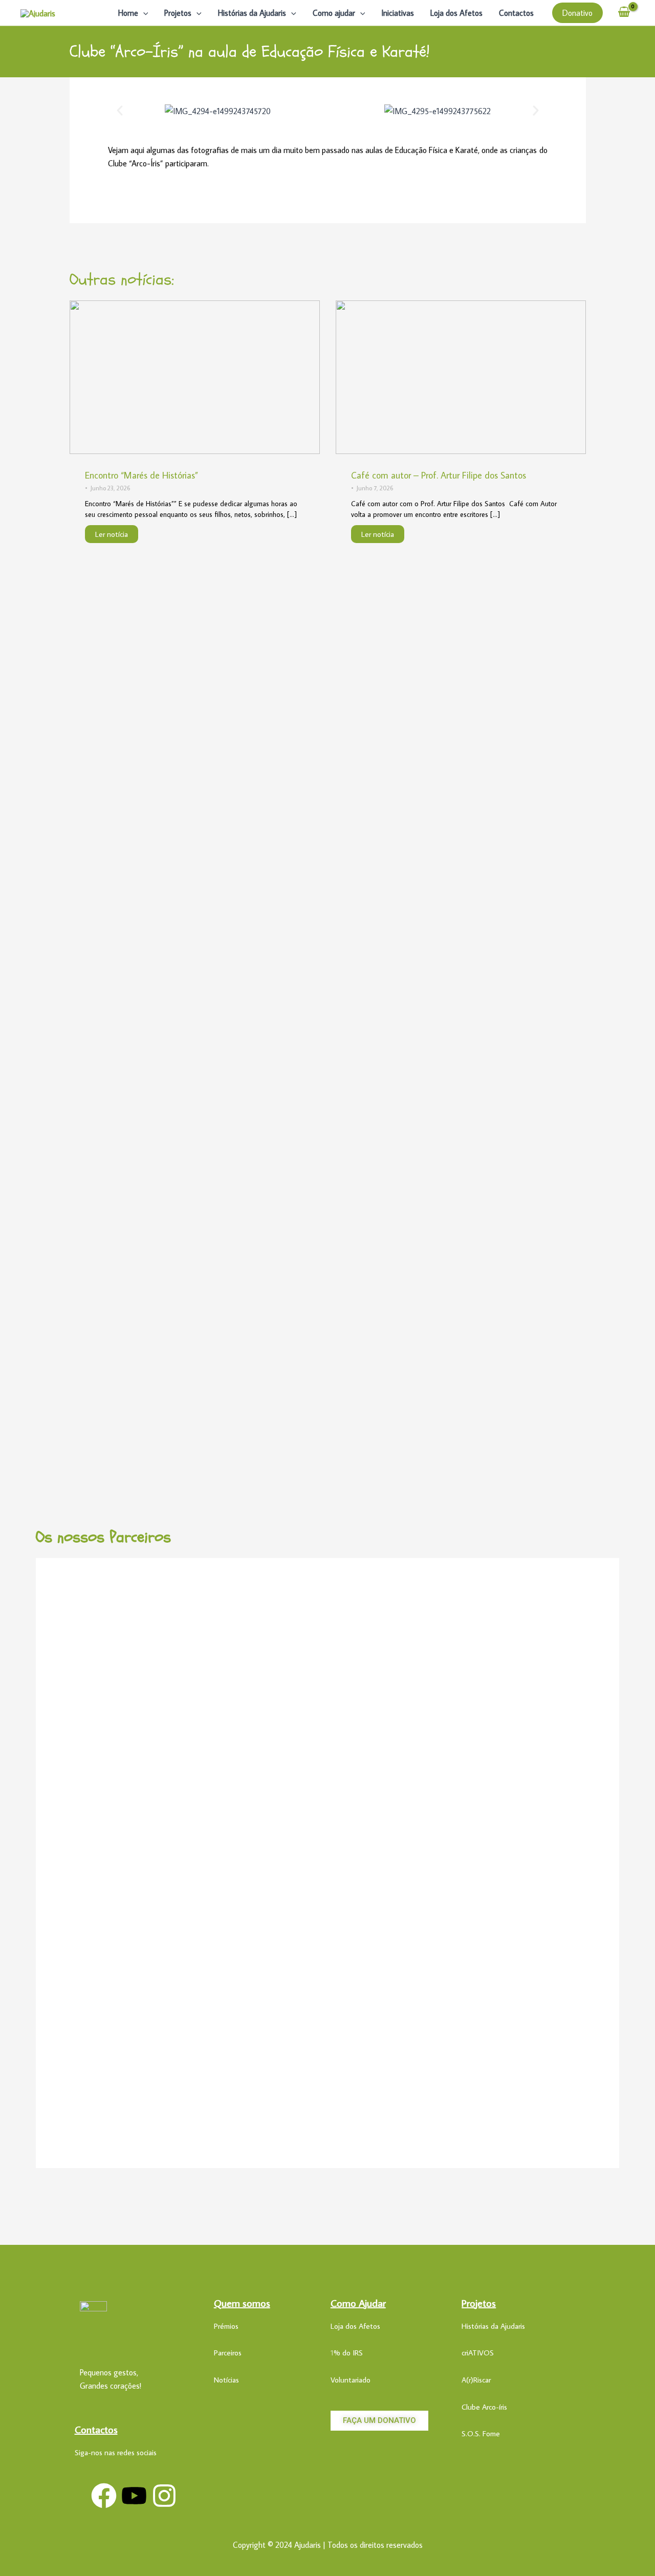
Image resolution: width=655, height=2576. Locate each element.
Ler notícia (112, 534)
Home (128, 13)
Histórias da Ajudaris (252, 13)
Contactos (516, 13)
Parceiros (228, 2353)
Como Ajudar (358, 2303)
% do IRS (348, 2353)
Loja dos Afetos (456, 13)
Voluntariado (351, 2380)
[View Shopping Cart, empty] (624, 13)
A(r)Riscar (476, 2380)
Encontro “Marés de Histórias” (141, 475)
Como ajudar (334, 13)
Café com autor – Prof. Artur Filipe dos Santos (439, 475)
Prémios (226, 2326)
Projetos (178, 13)
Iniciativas (398, 13)
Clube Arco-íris (484, 2407)
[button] (143, 13)
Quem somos (242, 2303)
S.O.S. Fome (481, 2433)
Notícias (226, 2380)
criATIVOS (478, 2353)
